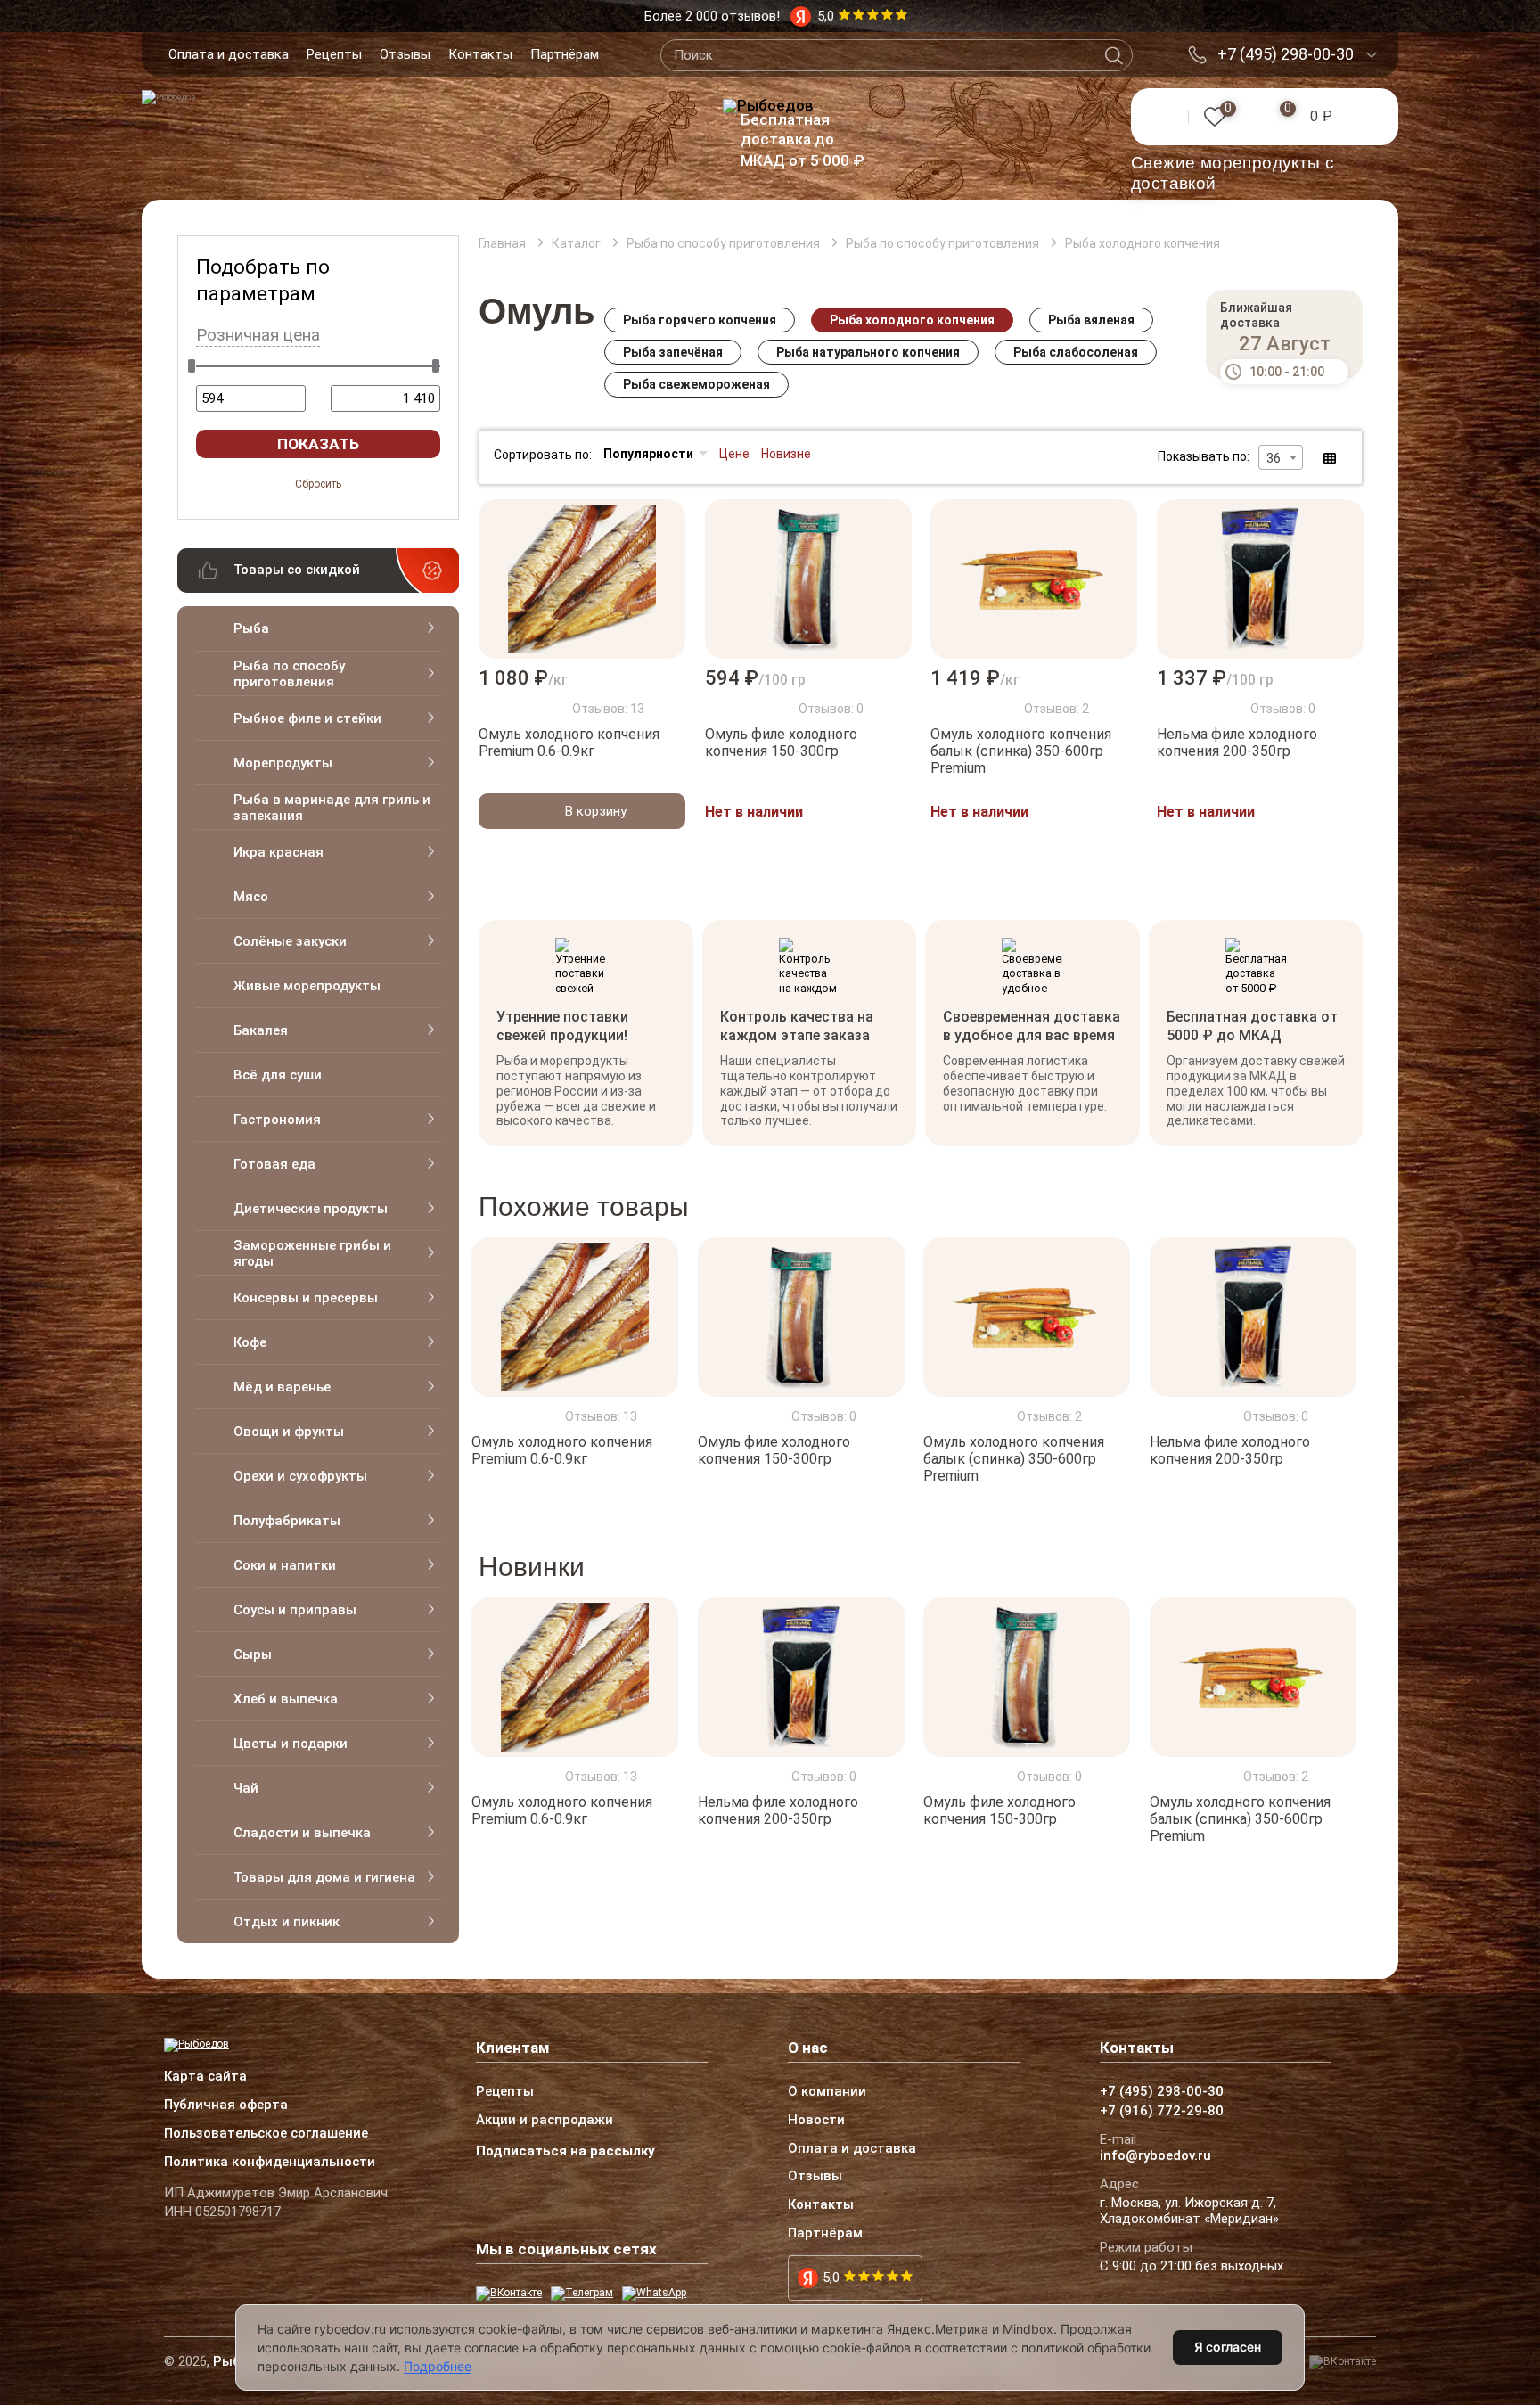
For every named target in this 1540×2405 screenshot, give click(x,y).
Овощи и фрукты (289, 1432)
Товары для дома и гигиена (324, 1877)
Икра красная (279, 852)
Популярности (648, 454)
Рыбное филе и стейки (307, 718)
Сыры (253, 1654)
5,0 (831, 2278)
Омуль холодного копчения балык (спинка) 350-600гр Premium (1021, 751)
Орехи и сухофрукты (300, 1476)
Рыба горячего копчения (700, 320)
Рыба (251, 628)
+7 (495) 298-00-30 (1286, 54)
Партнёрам (565, 54)
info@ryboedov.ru (1155, 2156)
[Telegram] (582, 2294)
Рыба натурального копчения (868, 352)
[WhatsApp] (654, 2294)
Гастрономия (277, 1120)
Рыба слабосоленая (1076, 352)
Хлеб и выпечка (286, 1699)
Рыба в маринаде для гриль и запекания (332, 808)
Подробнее (438, 2366)
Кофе (250, 1342)
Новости (816, 2121)
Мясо (251, 897)
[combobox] (1281, 457)
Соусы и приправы (295, 1610)
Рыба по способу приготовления (289, 674)
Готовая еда (274, 1164)
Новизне (786, 454)
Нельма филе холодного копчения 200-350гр (1237, 743)
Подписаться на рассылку (565, 2151)
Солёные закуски (290, 941)
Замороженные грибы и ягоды (312, 1253)
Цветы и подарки (291, 1744)
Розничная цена (258, 335)
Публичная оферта (226, 2105)
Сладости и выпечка (302, 1833)
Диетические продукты (311, 1209)
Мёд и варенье (282, 1387)
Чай (246, 1788)
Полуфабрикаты (287, 1521)
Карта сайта (205, 2077)
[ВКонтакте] (509, 2294)
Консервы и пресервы (306, 1298)
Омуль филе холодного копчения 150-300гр (781, 743)
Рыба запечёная (673, 352)
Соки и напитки (285, 1565)
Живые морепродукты (307, 986)
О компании (827, 2092)
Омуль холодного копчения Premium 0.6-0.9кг (569, 743)
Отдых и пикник (287, 1922)
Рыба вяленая (1091, 320)
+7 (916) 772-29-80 (1162, 2112)
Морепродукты (283, 763)
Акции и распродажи (545, 2121)
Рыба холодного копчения (912, 320)
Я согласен (1228, 2347)
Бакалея (261, 1030)
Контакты (480, 54)
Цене (734, 454)
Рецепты (334, 54)
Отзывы (405, 54)
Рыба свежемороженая (696, 384)
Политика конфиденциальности (270, 2163)
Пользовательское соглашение (266, 2134)
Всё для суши (278, 1075)
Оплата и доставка (229, 54)
